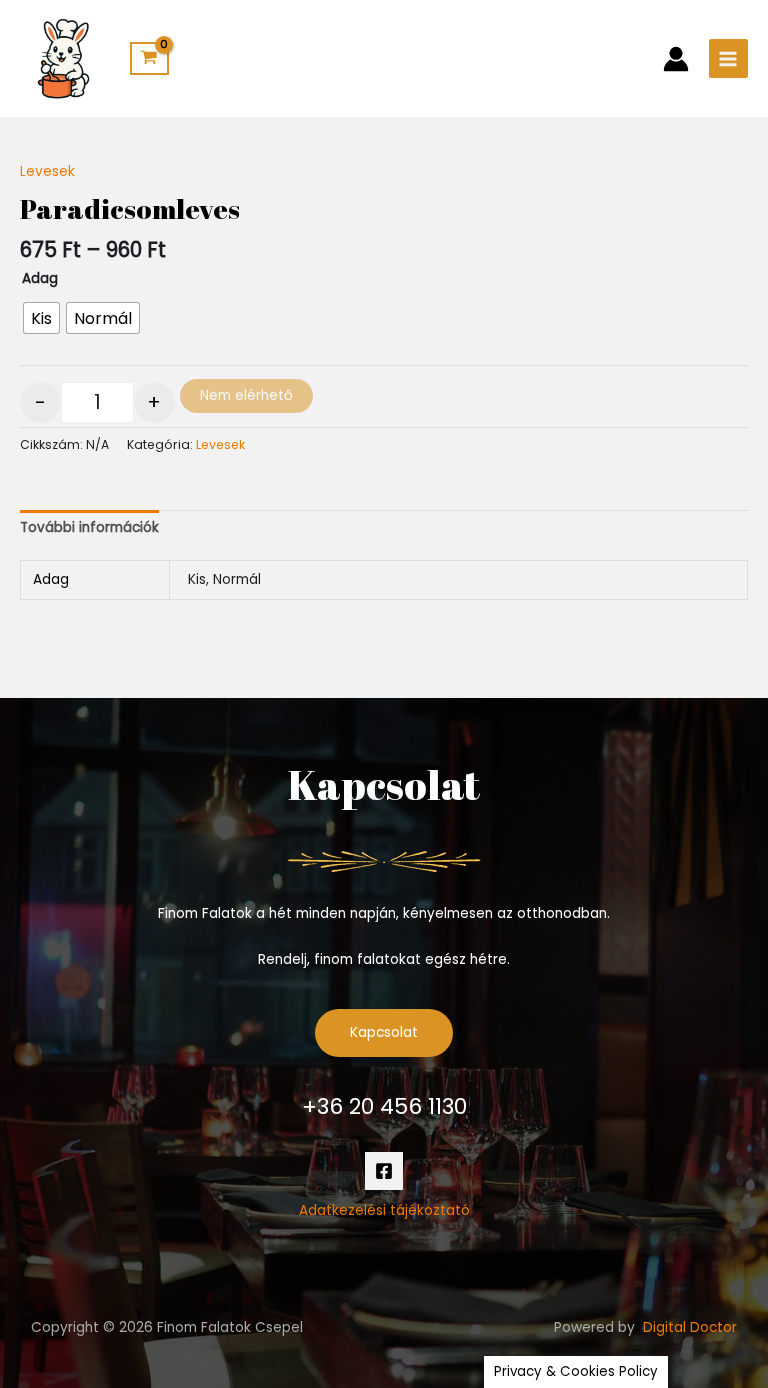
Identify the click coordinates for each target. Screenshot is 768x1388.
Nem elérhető (246, 395)
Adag (40, 278)
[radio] (41, 318)
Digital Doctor (690, 1327)
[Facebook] (384, 1171)
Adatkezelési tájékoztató (384, 1210)
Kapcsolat (384, 1032)
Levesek (47, 171)
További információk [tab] (89, 527)
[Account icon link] (676, 59)
